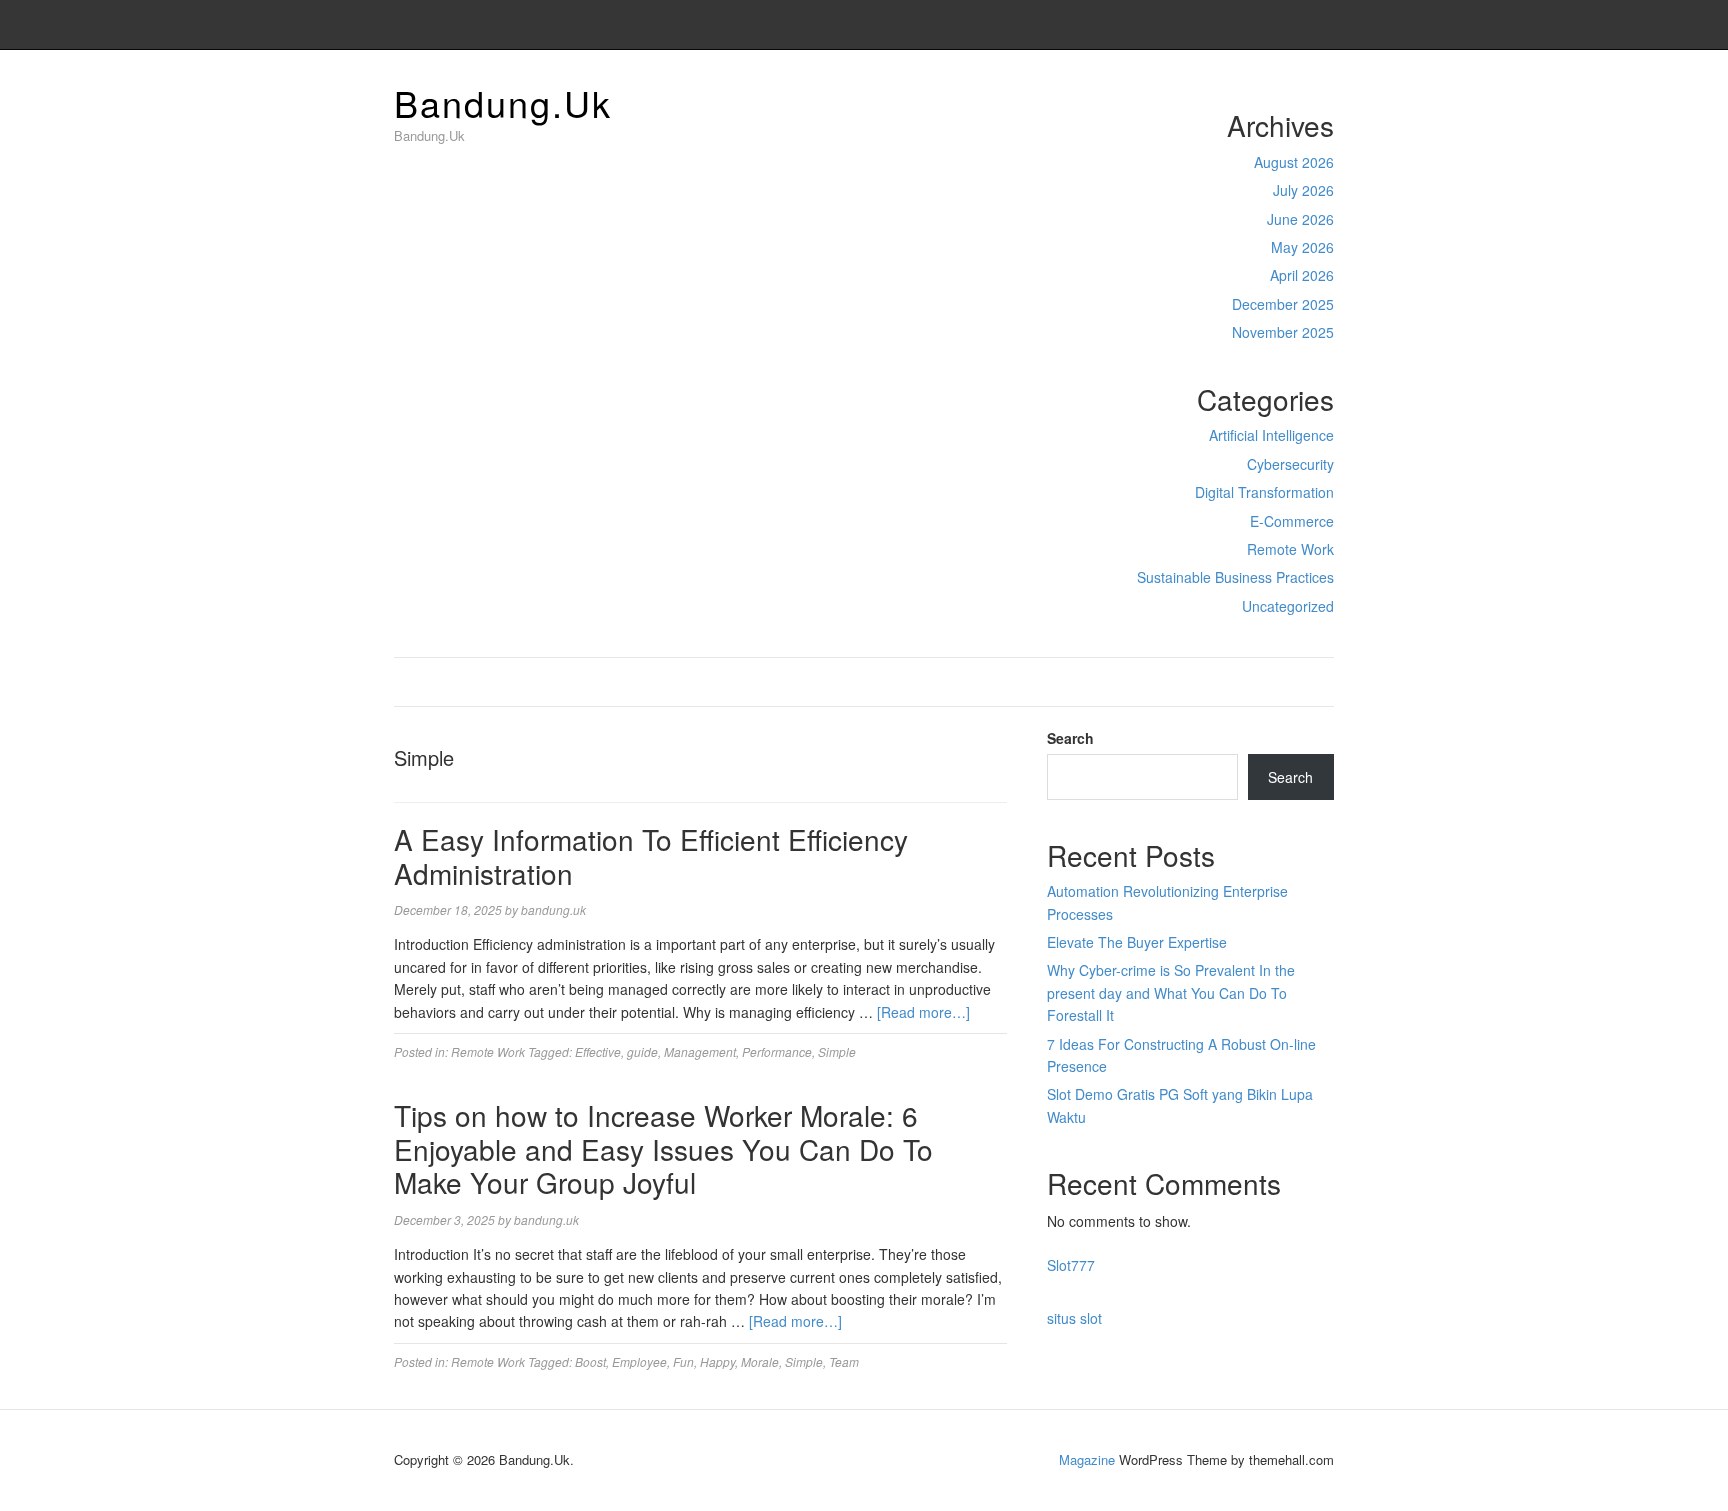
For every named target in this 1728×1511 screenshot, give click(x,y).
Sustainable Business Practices (1235, 577)
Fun (683, 1361)
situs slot (1074, 1318)
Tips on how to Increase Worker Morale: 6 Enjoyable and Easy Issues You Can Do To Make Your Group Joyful (663, 1148)
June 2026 (1300, 219)
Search (1070, 738)
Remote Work (1290, 549)
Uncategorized (1288, 606)
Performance (777, 1051)
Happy (717, 1361)
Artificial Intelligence (1271, 435)
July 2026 (1303, 190)
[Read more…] (923, 1012)
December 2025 (1283, 304)
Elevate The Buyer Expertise (1137, 942)
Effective (598, 1051)
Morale (760, 1361)
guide (642, 1051)
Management (700, 1051)
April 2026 (1302, 275)
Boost (590, 1361)
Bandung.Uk (503, 102)
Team (844, 1361)
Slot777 (1071, 1265)
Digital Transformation (1264, 492)
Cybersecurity (1290, 464)
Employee (639, 1361)
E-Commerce (1292, 521)
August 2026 (1294, 162)
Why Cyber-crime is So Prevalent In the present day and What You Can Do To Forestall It (1171, 992)
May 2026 (1302, 247)
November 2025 (1283, 332)
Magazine (1087, 1459)
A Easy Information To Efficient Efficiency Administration (651, 856)
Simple (837, 1051)
